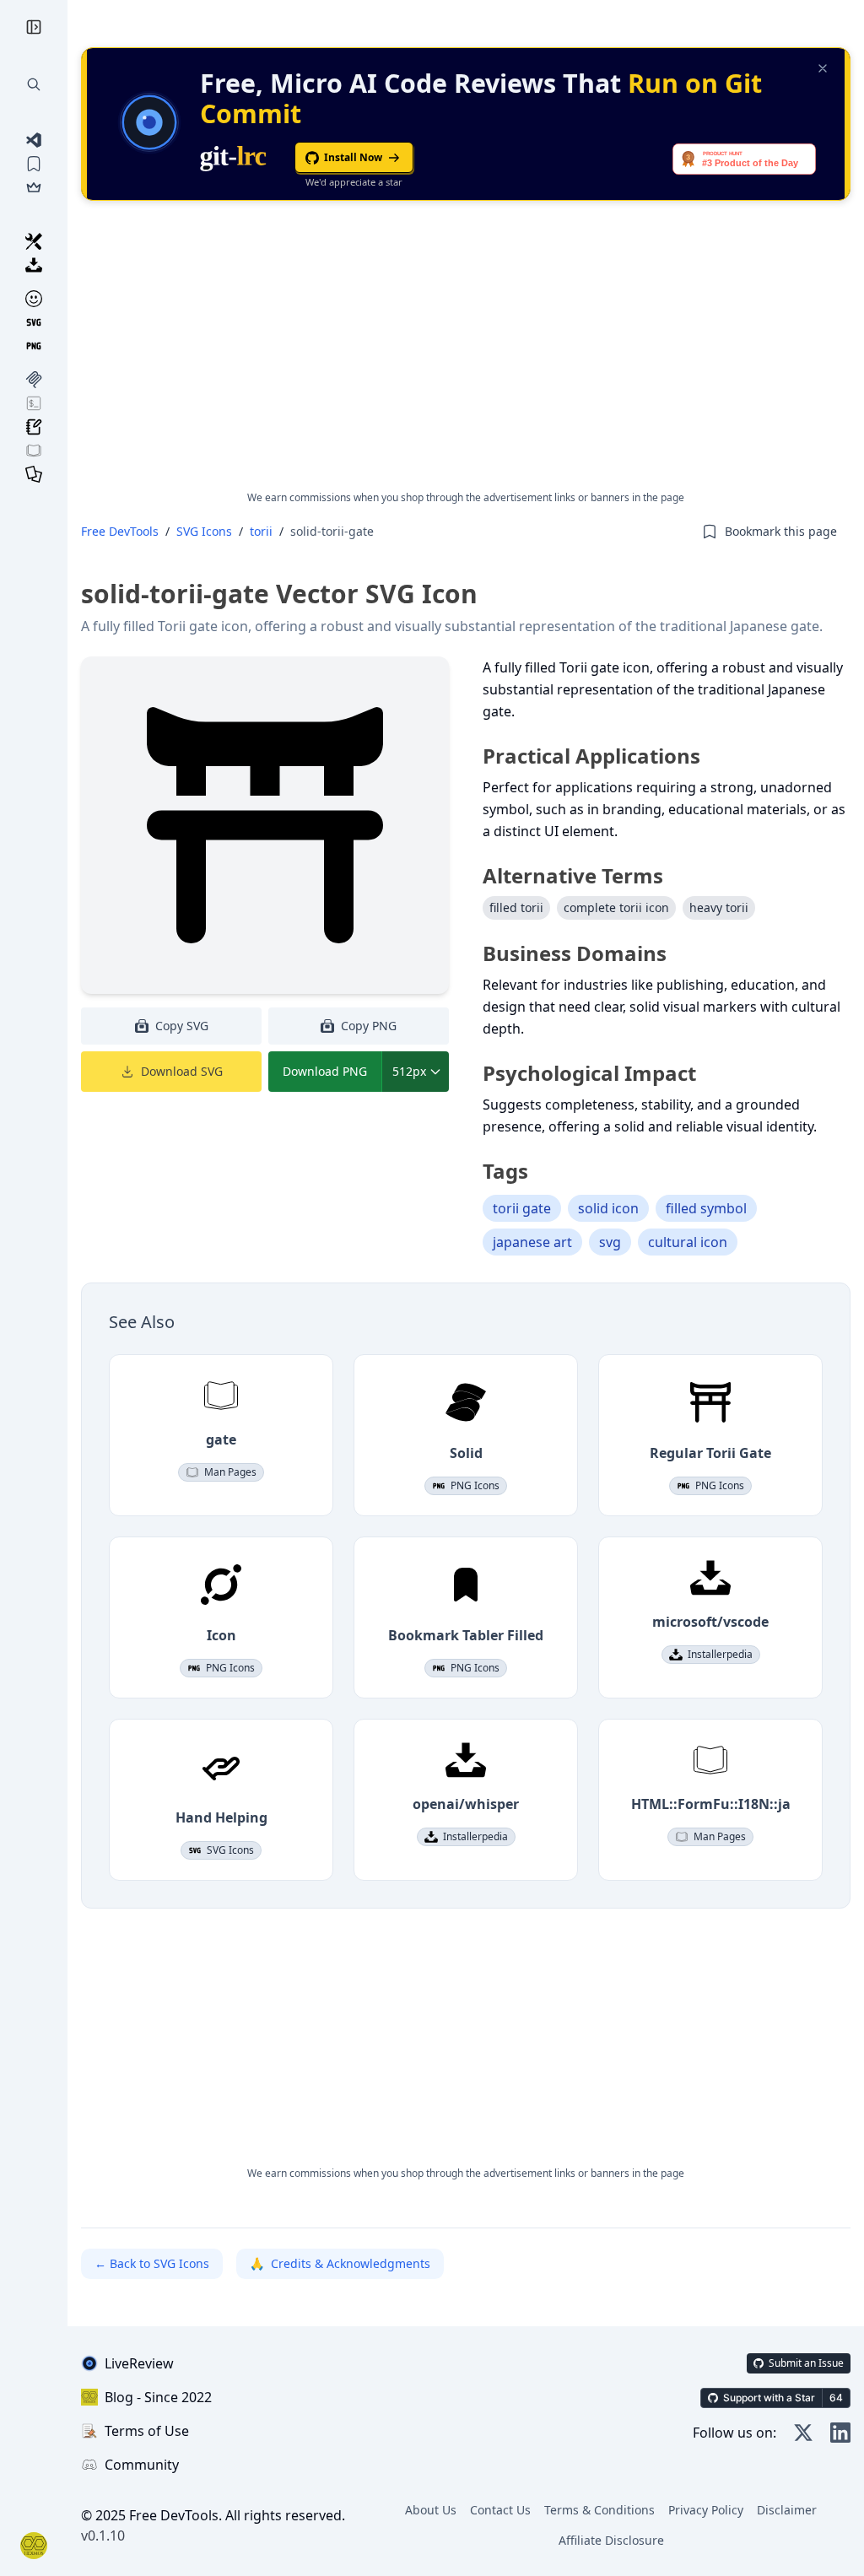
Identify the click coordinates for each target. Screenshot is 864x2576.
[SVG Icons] (34, 322)
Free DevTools (120, 531)
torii (261, 531)
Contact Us (500, 2510)
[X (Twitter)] (803, 2433)
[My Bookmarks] (34, 164)
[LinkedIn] (840, 2433)
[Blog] (34, 427)
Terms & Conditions (599, 2510)
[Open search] (34, 84)
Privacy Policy (706, 2510)
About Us (431, 2510)
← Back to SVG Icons (152, 2263)
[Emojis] (34, 299)
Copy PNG (369, 1026)
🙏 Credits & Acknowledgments (340, 2263)
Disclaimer (787, 2510)
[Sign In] (34, 2546)
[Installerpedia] (34, 265)
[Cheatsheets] (34, 474)
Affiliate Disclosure (611, 2540)
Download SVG (182, 1071)
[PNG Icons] (34, 346)
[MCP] (34, 380)
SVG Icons (204, 531)
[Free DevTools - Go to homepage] (34, 27)
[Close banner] (823, 68)
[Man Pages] (34, 451)
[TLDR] (34, 403)
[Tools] (34, 241)
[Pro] (34, 187)
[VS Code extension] (34, 140)
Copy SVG (182, 1026)
